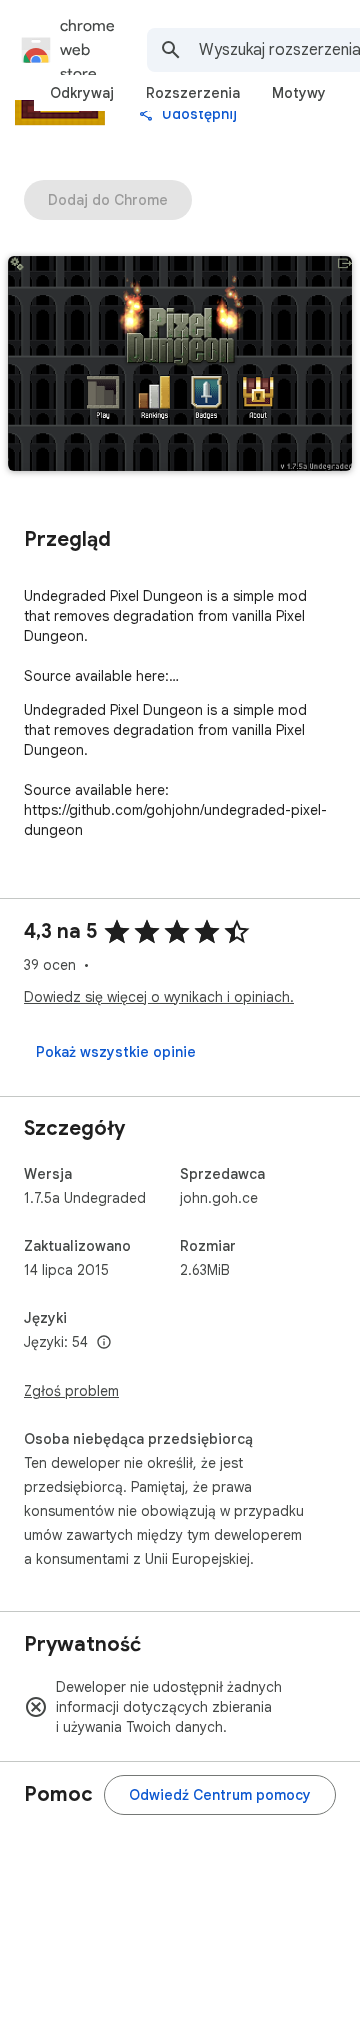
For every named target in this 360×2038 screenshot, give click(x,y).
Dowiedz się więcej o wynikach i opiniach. (159, 997)
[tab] (82, 93)
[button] (180, 365)
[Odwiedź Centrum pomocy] (220, 1795)
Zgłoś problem (71, 1391)
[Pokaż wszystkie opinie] (116, 1052)
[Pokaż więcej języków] (104, 1343)
